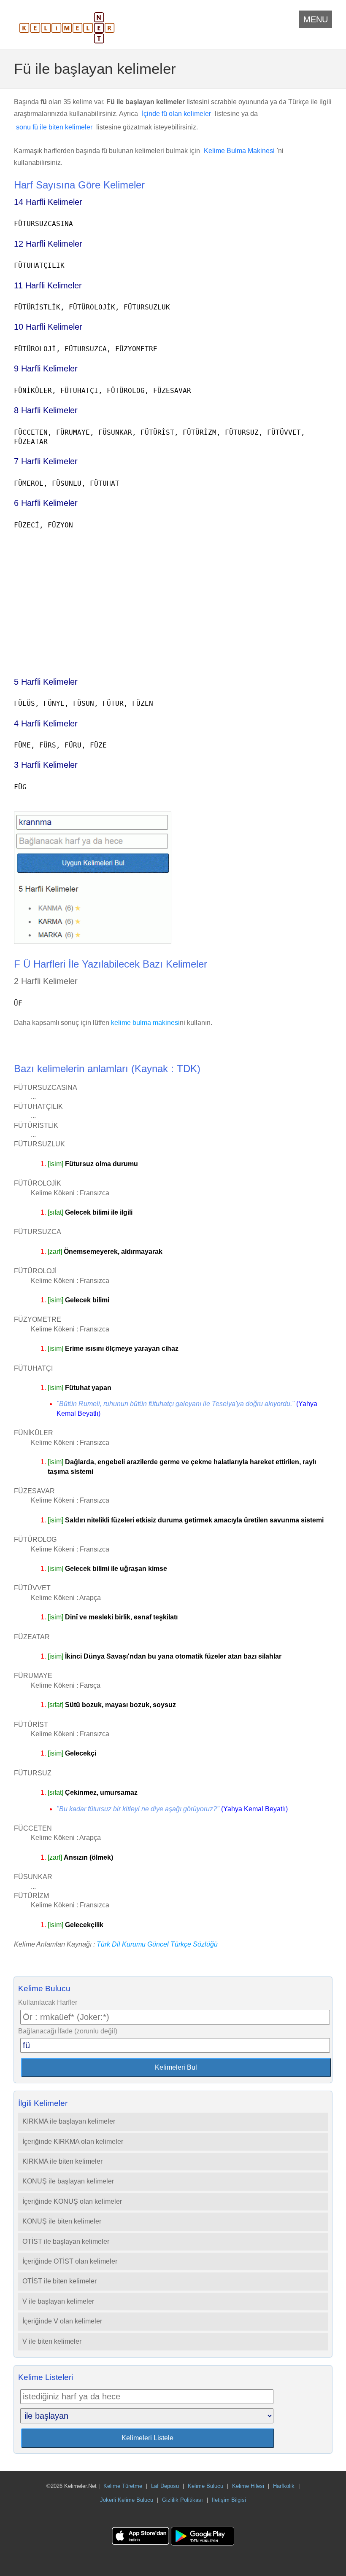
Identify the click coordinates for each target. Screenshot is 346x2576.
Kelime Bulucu (205, 2486)
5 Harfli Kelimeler (46, 682)
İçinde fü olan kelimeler (176, 114)
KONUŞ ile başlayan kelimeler (68, 2181)
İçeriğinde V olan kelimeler (62, 2321)
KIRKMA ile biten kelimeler (62, 2161)
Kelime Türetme (123, 2486)
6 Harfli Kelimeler (46, 503)
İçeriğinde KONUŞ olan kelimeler (72, 2201)
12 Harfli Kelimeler (48, 244)
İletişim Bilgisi (229, 2500)
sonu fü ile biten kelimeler (54, 127)
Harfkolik (284, 2486)
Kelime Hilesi (248, 2486)
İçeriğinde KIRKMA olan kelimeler (73, 2142)
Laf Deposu (165, 2486)
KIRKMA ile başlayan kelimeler (69, 2121)
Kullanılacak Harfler (48, 2002)
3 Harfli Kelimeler (46, 765)
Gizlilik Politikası (182, 2500)
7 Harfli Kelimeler (46, 461)
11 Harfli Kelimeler (48, 285)
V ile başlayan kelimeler (58, 2301)
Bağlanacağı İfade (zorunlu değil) (68, 2031)
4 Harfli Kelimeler (46, 723)
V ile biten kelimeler (52, 2341)
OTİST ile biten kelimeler (59, 2281)
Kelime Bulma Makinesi (239, 151)
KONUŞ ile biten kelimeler (62, 2221)
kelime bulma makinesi (145, 1023)
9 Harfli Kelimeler (46, 368)
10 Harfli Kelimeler (48, 327)
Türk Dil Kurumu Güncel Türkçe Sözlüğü (157, 1944)
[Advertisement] (173, 599)
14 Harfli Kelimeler (48, 202)
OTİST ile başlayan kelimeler (66, 2241)
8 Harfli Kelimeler (46, 410)
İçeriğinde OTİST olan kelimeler (70, 2261)
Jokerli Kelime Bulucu (127, 2500)
